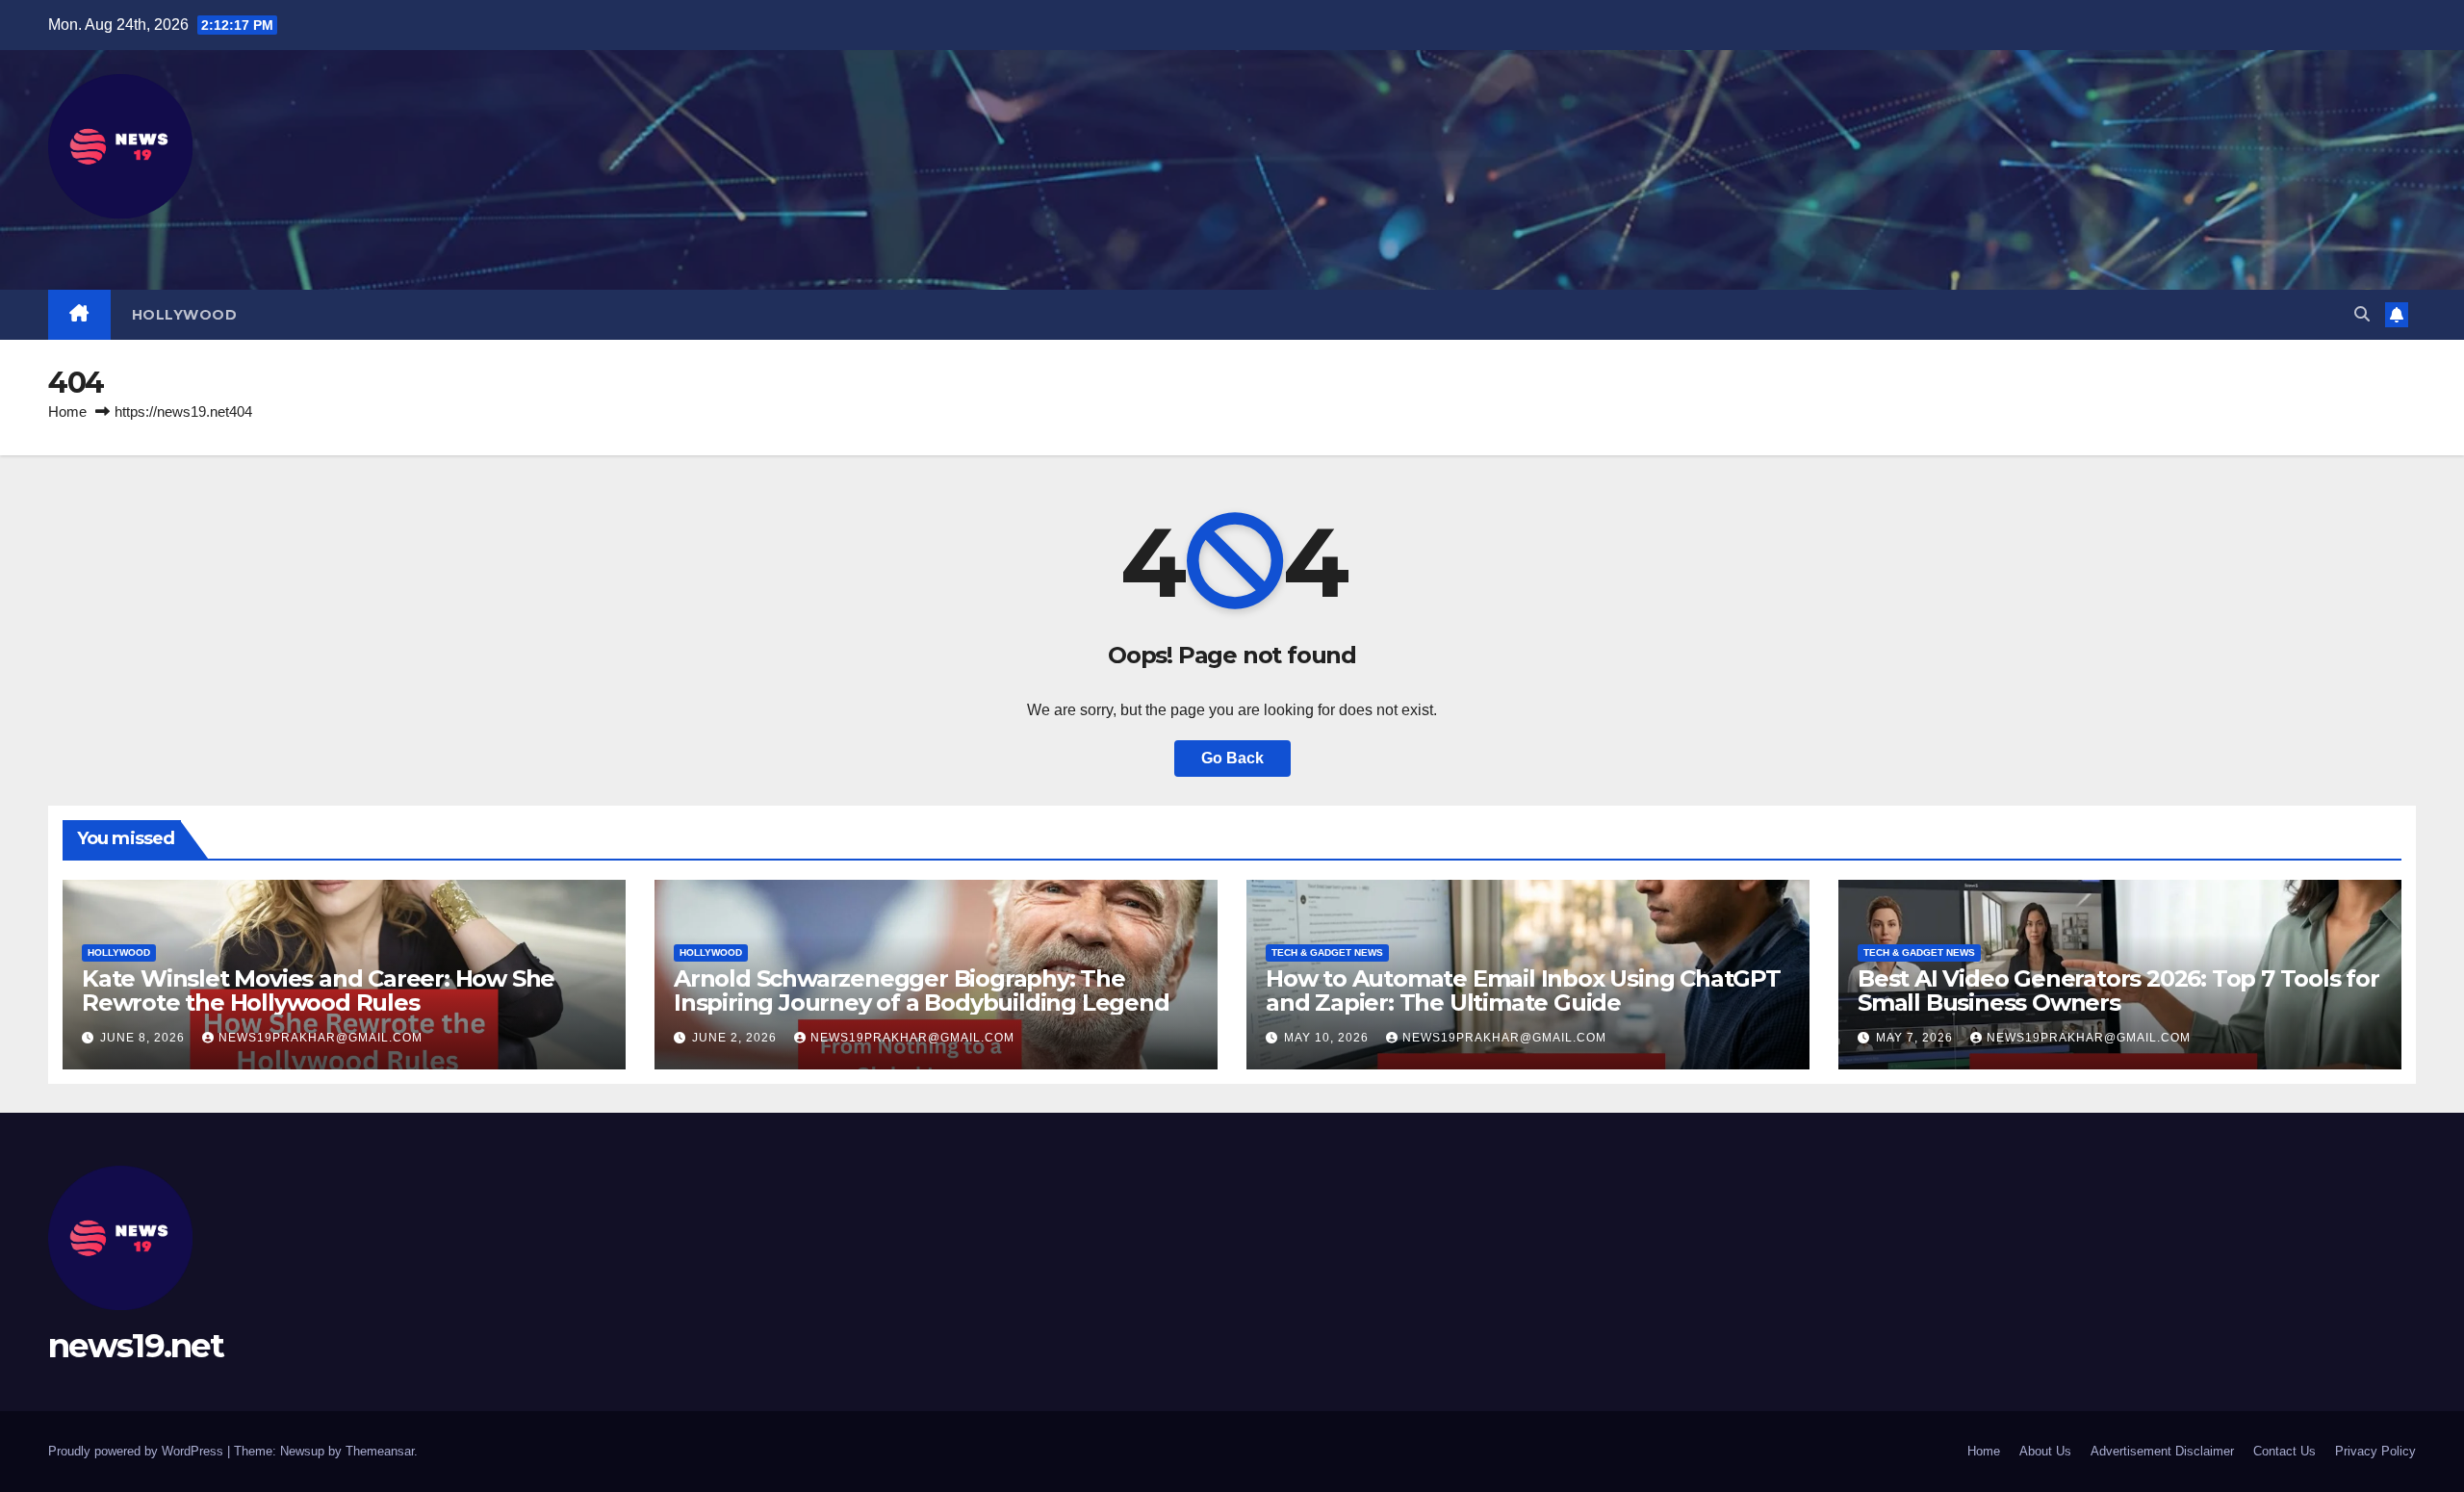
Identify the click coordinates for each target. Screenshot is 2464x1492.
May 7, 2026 (1916, 1038)
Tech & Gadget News (1327, 952)
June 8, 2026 (144, 1038)
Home (67, 412)
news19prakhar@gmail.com (321, 1038)
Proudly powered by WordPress (138, 1451)
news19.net (136, 1346)
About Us (2045, 1451)
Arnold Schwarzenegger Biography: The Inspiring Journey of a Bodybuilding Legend (922, 990)
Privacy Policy (2375, 1451)
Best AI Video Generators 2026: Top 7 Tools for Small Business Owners (2118, 990)
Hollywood (185, 315)
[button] (2362, 314)
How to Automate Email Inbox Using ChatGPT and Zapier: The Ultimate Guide (1523, 990)
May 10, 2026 (1328, 1038)
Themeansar (380, 1451)
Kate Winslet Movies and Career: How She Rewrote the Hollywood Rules (318, 990)
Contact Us (2284, 1451)
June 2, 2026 (736, 1038)
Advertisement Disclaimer (2162, 1451)
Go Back (1232, 758)
